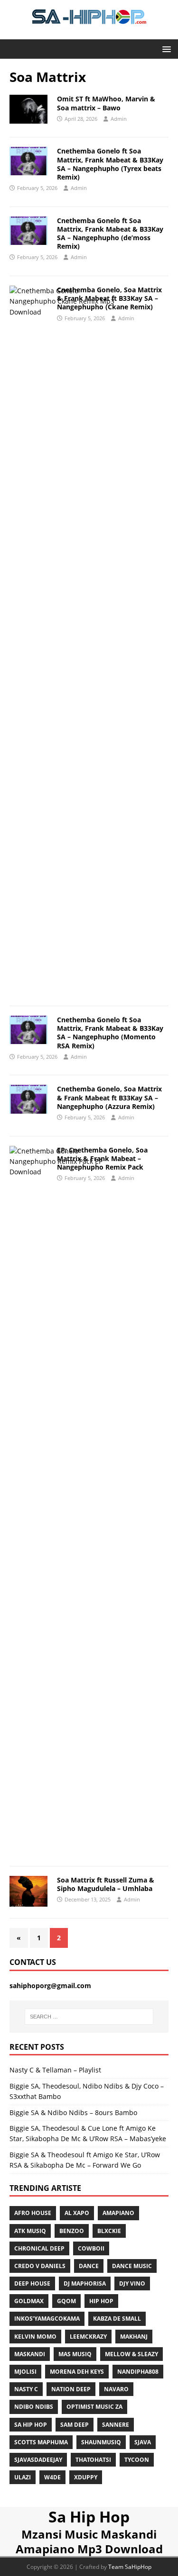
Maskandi (30, 2354)
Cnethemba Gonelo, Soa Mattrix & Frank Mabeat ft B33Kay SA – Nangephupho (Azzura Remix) (109, 1097)
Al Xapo (77, 2213)
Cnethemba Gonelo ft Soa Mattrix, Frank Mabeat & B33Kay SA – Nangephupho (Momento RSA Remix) (110, 1033)
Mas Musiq (75, 2354)
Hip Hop (101, 2301)
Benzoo (72, 2231)
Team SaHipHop (130, 2567)
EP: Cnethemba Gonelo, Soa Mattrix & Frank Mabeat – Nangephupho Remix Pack (102, 1158)
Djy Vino (132, 2283)
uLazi (23, 2477)
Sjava (143, 2442)
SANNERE (116, 2425)
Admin (119, 119)
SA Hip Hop (31, 2425)
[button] (165, 49)
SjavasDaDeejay (38, 2460)
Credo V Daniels (40, 2266)
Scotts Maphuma (41, 2442)
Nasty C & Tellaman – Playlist (55, 2070)
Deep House (32, 2283)
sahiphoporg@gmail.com (50, 1986)
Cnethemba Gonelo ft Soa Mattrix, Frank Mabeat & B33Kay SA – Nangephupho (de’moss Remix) (110, 234)
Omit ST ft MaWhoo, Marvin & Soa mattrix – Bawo (106, 103)
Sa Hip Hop (89, 2517)
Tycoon (137, 2460)
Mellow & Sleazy (131, 2354)
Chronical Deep (39, 2248)
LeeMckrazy (88, 2337)
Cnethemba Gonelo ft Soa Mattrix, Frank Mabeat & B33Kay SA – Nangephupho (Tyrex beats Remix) (110, 164)
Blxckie (109, 2231)
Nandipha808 (138, 2372)
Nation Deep (71, 2389)
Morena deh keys (77, 2372)
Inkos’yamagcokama (47, 2319)
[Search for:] (89, 2017)
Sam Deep (75, 2425)
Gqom (66, 2301)
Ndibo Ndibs (34, 2407)
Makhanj (134, 2337)
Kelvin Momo (35, 2337)
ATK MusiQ (30, 2231)
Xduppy (86, 2477)
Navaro (116, 2389)
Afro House (33, 2213)
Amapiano (118, 2213)
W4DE (52, 2477)
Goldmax (29, 2301)
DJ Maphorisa (85, 2283)
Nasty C (26, 2389)
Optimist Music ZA (94, 2407)
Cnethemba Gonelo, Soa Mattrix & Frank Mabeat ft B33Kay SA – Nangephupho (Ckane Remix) (109, 298)
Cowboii (91, 2248)
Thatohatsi (93, 2460)
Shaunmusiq (101, 2442)
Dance (89, 2266)
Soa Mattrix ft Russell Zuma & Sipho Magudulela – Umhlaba (106, 1884)
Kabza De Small (117, 2319)
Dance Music (132, 2266)
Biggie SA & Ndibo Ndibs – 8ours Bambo (73, 2112)
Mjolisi (25, 2372)
